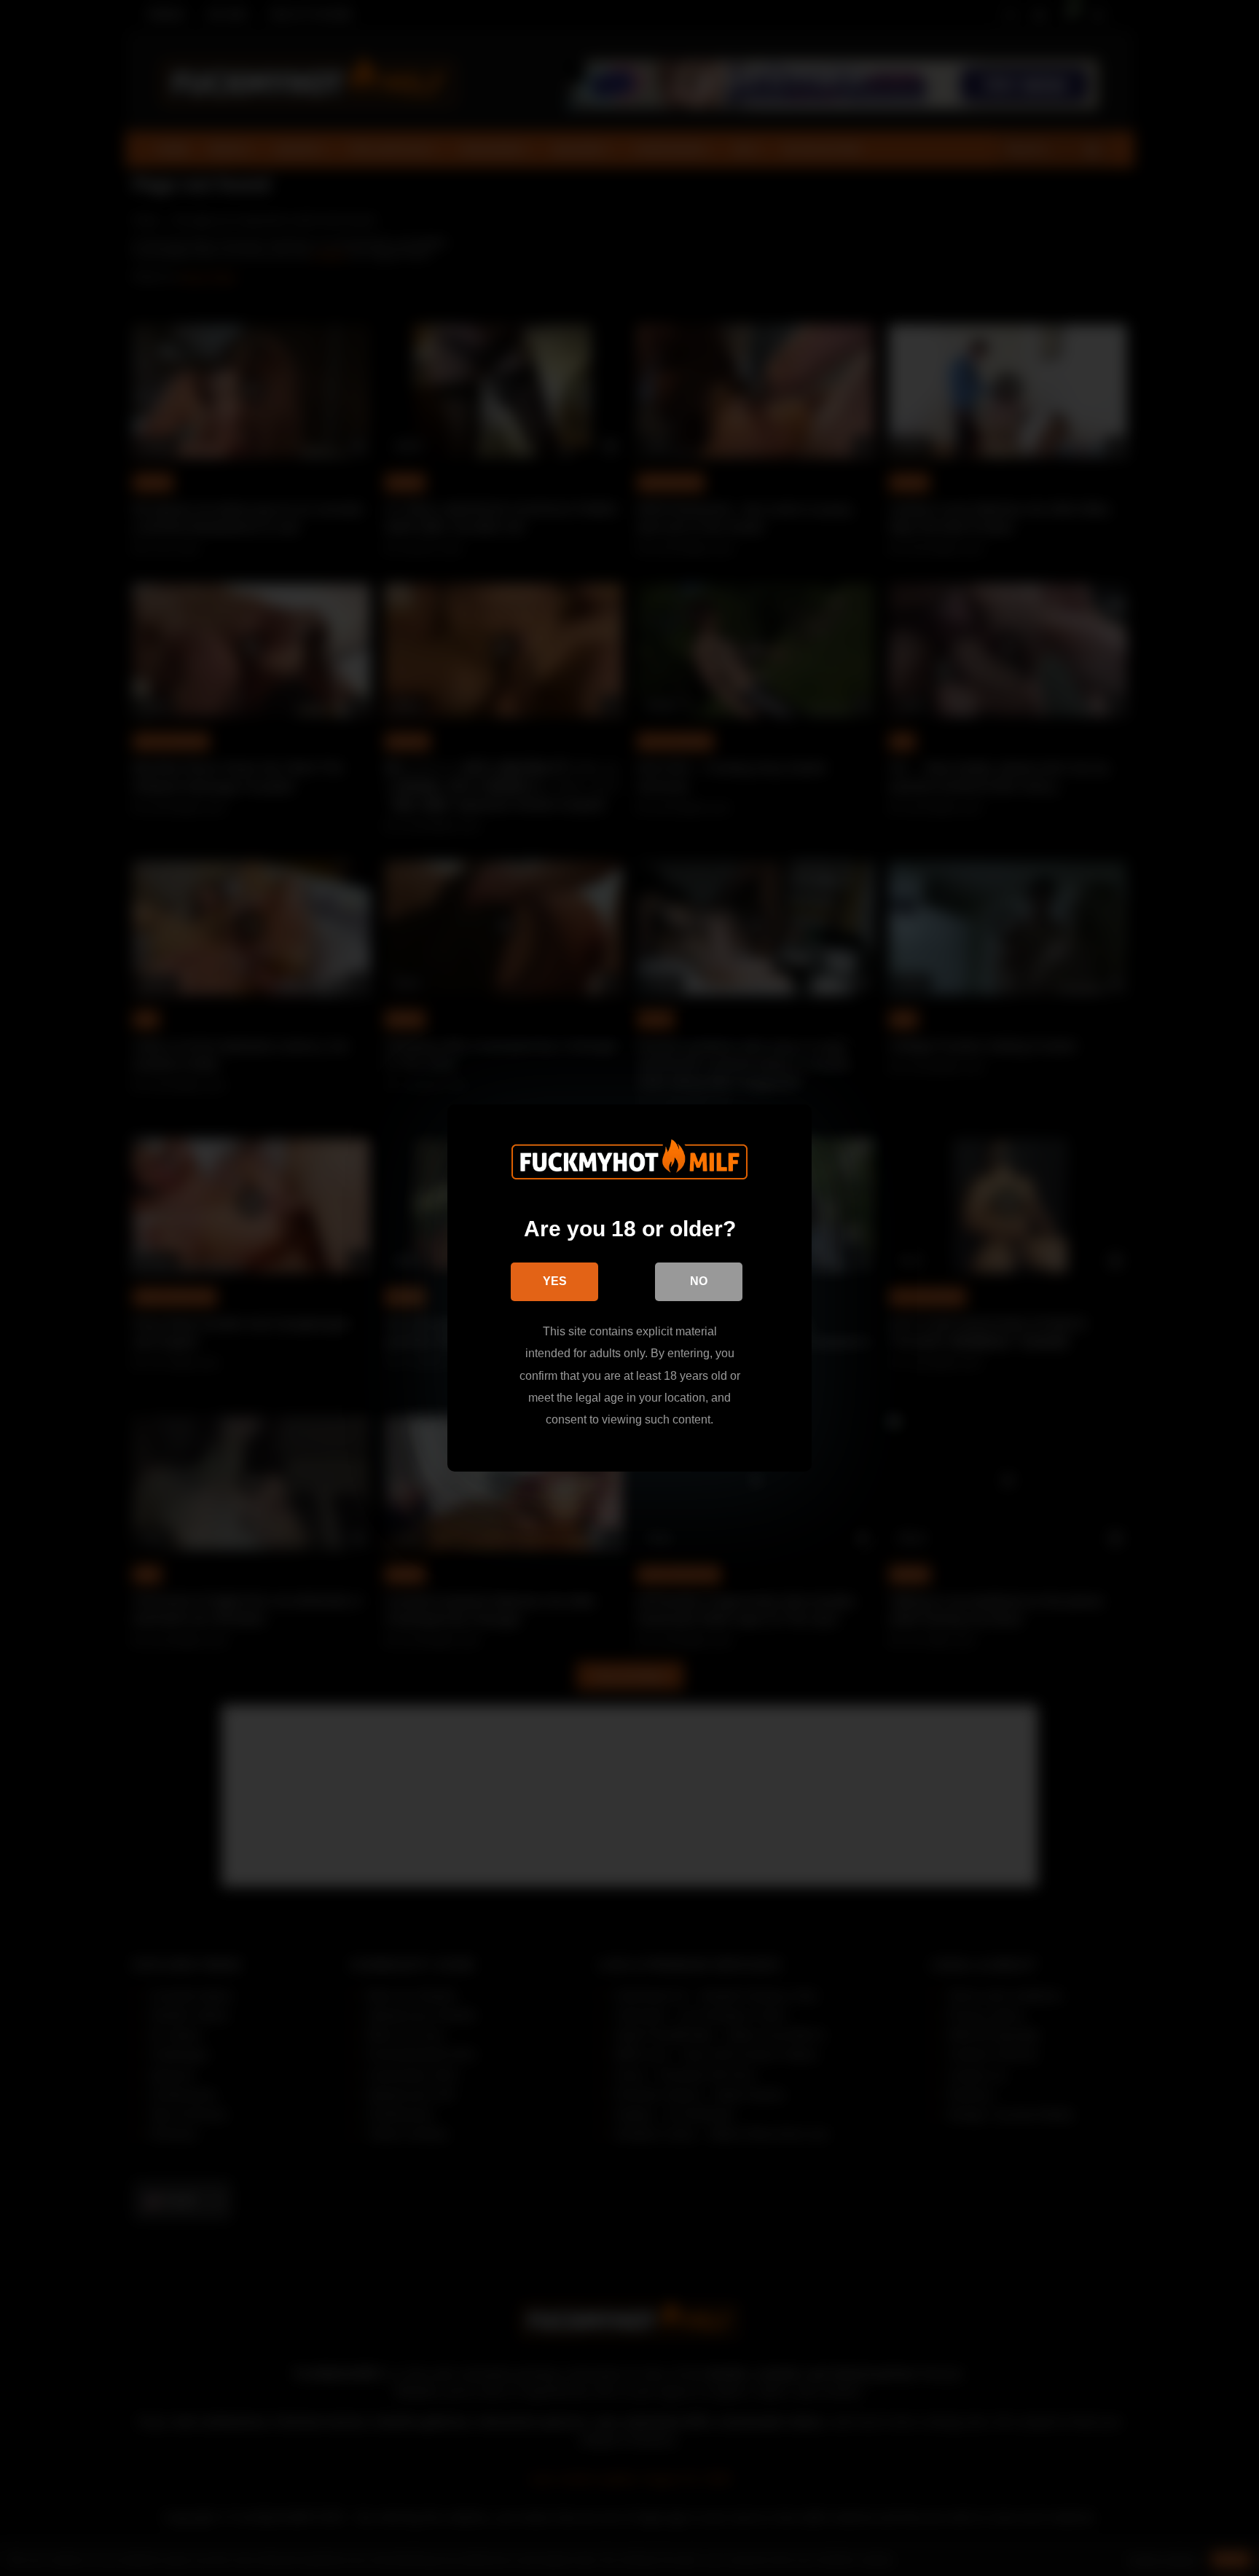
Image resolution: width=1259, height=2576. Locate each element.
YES (555, 1281)
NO (699, 1281)
